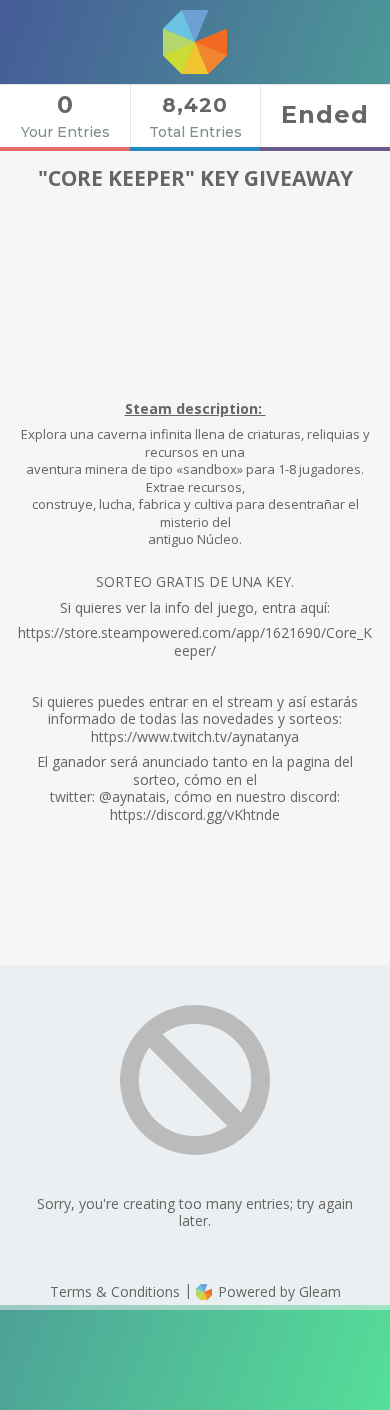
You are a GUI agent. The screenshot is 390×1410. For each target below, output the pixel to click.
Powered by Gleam (277, 1291)
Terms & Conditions (115, 1291)
